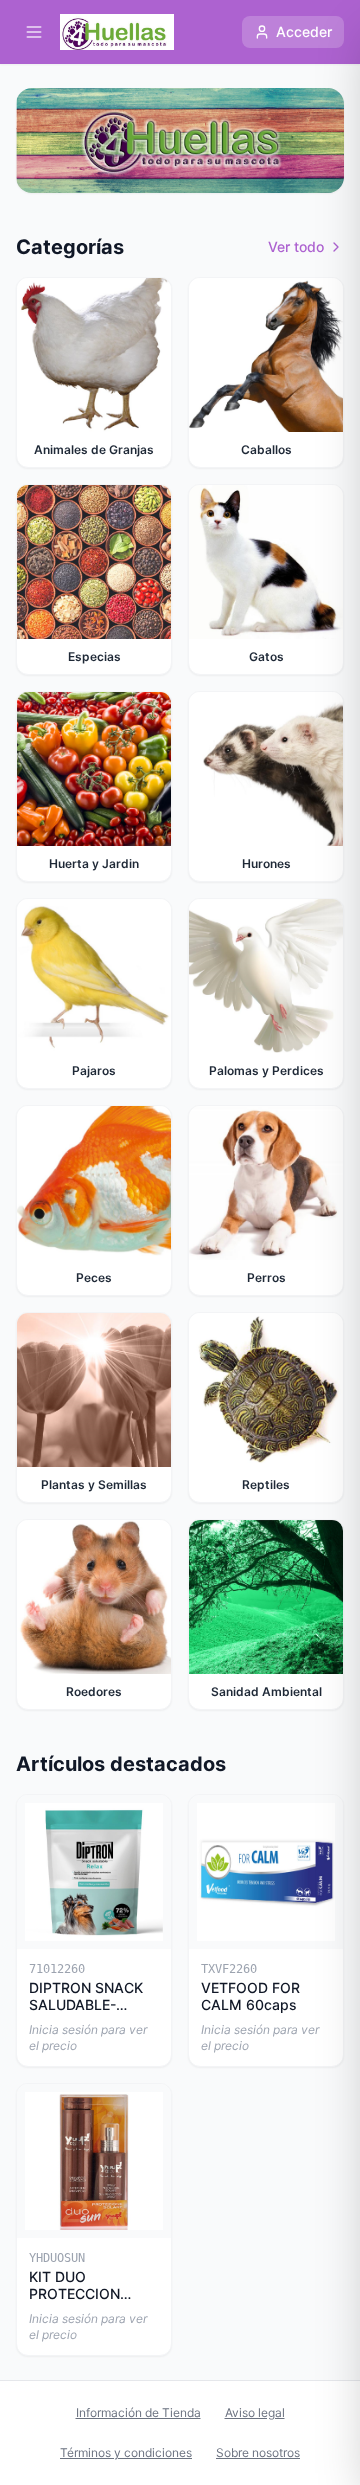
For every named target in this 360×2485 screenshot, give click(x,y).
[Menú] (34, 32)
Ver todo (296, 246)
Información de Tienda (138, 2412)
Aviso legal (255, 2412)
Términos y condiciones (126, 2452)
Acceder (304, 31)
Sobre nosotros (258, 2452)
